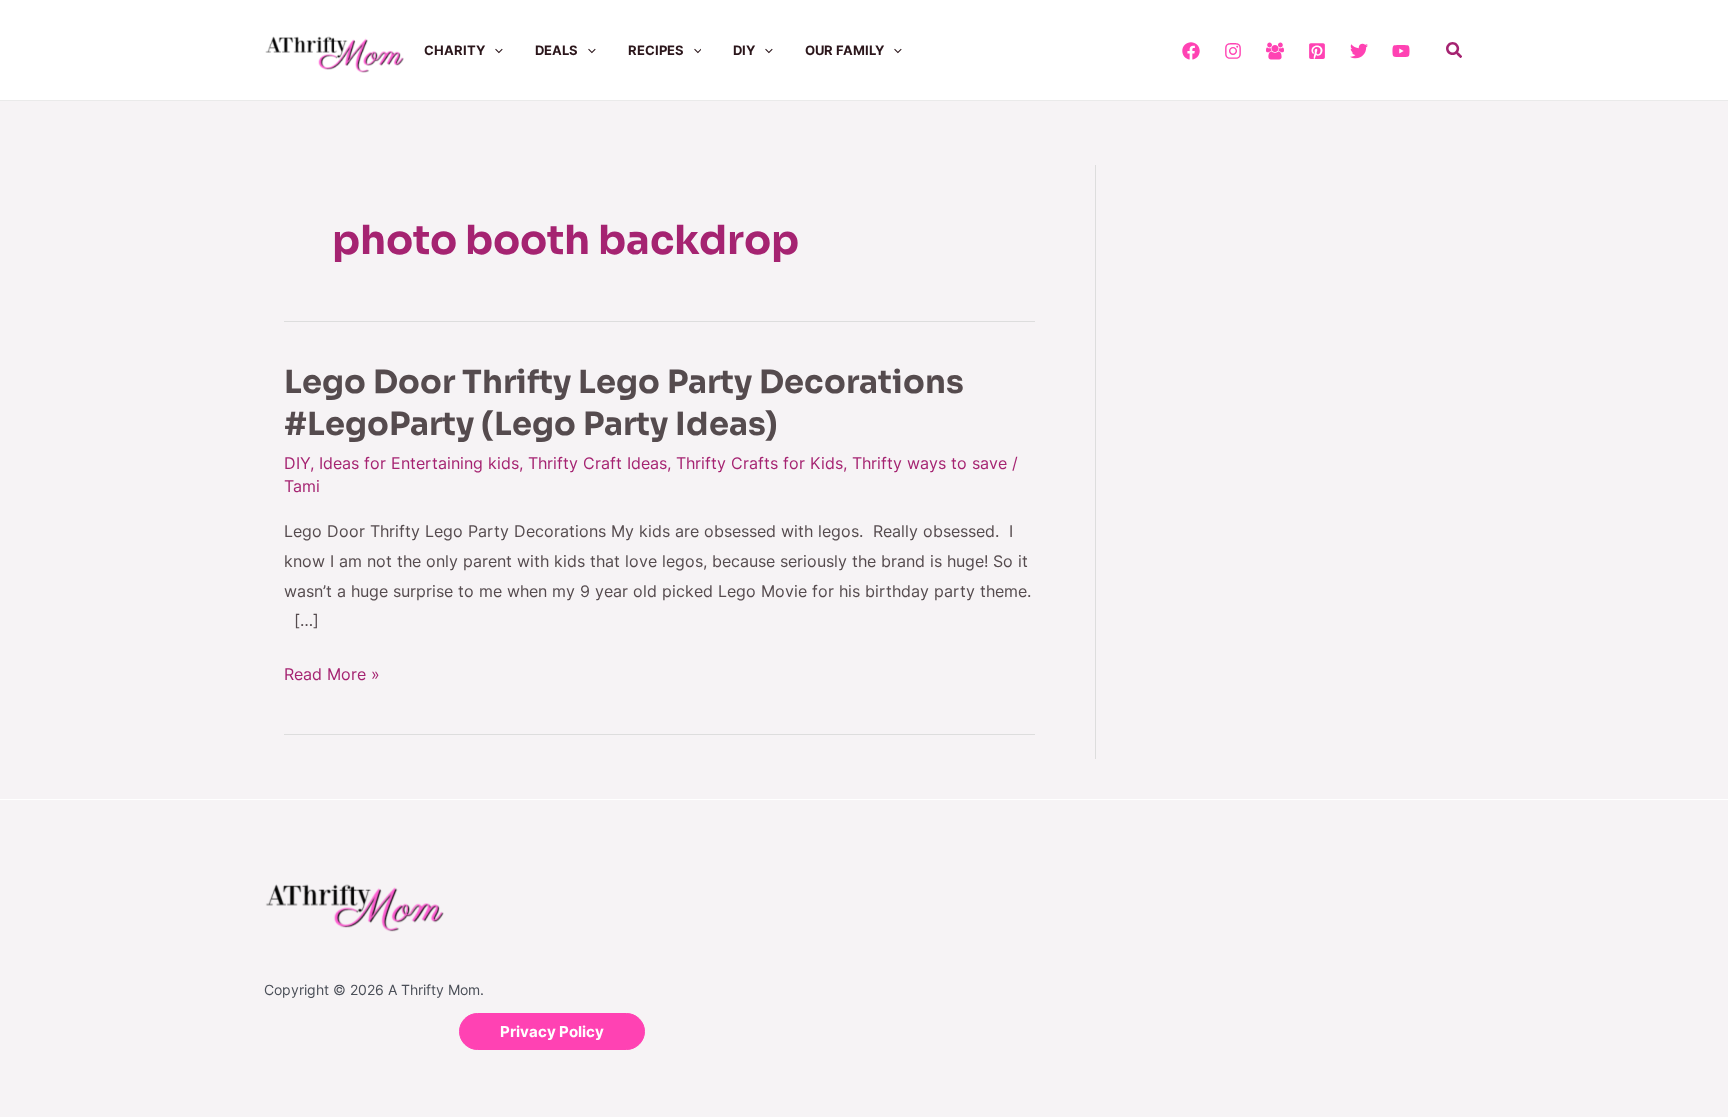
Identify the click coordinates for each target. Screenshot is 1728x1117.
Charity (454, 50)
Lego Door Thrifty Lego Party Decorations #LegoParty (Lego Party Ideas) (624, 403)
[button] (494, 50)
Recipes (656, 50)
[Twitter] (1359, 51)
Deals (556, 50)
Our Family (844, 50)
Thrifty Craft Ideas (597, 463)
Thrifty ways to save (929, 463)
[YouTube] (1401, 51)
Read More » (332, 672)
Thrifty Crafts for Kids (759, 463)
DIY (744, 50)
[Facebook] (1191, 51)
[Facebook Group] (1275, 51)
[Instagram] (1233, 51)
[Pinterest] (1317, 51)
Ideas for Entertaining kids (419, 463)
